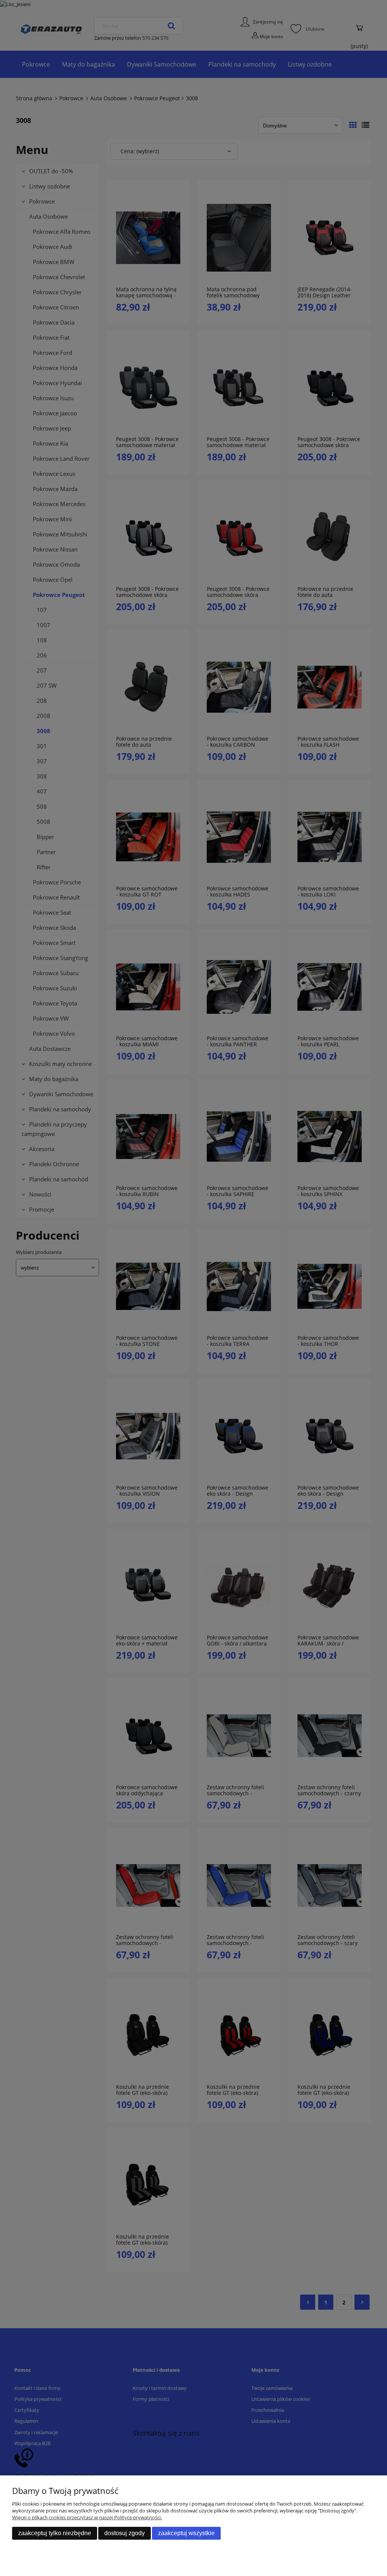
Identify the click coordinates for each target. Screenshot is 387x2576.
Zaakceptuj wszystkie (186, 2533)
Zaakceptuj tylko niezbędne (55, 2533)
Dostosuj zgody (125, 2533)
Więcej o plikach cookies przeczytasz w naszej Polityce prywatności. (87, 2517)
